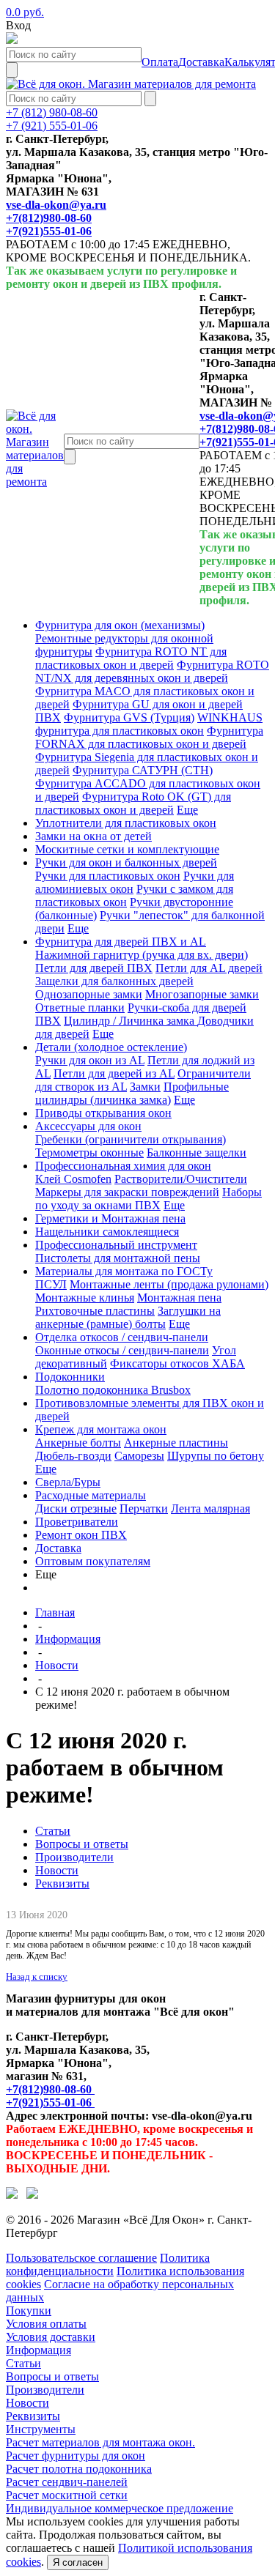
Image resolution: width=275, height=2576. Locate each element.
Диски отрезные (76, 1508)
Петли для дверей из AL (114, 1073)
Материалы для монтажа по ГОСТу (124, 1271)
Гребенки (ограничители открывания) (131, 1139)
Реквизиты (62, 1883)
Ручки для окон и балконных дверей (126, 862)
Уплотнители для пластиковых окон (126, 823)
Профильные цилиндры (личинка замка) (132, 1093)
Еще (187, 810)
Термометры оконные (89, 1152)
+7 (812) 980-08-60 (52, 112)
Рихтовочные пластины (95, 1311)
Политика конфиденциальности (108, 2264)
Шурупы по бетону (216, 1456)
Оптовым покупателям (93, 1561)
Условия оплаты (46, 2324)
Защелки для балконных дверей (114, 981)
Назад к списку (37, 1976)
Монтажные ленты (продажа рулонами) (169, 1284)
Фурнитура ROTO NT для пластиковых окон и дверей (131, 658)
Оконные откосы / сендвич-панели (122, 1350)
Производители (74, 1857)
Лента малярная (210, 1508)
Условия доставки (51, 2337)
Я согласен (78, 2562)
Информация (68, 1639)
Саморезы (139, 1456)
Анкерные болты (78, 1443)
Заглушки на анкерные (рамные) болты (128, 1317)
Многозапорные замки (202, 994)
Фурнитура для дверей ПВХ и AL (121, 942)
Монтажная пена (179, 1298)
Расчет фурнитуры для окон (76, 2456)
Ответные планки (80, 1007)
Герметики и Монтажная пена (110, 1218)
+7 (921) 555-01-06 (52, 126)
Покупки (29, 2310)
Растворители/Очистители (181, 1179)
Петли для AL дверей (209, 968)
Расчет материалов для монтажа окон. (100, 2442)
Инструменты (41, 2429)
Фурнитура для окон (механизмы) (120, 625)
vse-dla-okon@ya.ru (56, 205)
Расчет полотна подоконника (79, 2469)
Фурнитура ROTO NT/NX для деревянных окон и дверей (152, 671)
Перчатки (144, 1508)
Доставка (58, 1548)
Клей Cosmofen (73, 1179)
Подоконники (70, 1377)
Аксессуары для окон (88, 1126)
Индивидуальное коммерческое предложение (120, 2508)
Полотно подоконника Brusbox (113, 1390)
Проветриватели (77, 1522)
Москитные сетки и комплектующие (127, 849)
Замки (145, 1087)
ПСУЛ (51, 1284)
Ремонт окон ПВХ (81, 1535)
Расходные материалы (91, 1495)
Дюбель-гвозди (73, 1456)
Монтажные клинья (85, 1298)
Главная (55, 1612)
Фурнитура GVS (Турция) (129, 717)
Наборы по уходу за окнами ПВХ (148, 1199)
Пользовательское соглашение (81, 2258)
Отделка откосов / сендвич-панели (122, 1337)
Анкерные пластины (176, 1443)
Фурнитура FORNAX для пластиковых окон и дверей (149, 737)
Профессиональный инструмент (116, 1245)
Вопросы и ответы (82, 1844)
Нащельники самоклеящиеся (107, 1232)
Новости (57, 1665)
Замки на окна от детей (93, 836)
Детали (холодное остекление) (111, 1047)
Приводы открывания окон (103, 1113)
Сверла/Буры (68, 1482)
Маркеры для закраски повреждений (127, 1192)
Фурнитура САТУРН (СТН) (143, 770)
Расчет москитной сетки (67, 2495)
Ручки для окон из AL (90, 1060)
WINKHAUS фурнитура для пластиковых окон (149, 724)
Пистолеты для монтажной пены (118, 1258)
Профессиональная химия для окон (123, 1166)
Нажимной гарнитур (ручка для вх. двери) (142, 955)
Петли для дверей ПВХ (94, 968)
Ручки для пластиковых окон (108, 876)
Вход (18, 25)
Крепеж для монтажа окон (101, 1429)
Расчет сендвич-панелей (67, 2482)
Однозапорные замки (89, 994)
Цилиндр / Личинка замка (131, 1021)
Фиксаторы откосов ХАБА (177, 1363)
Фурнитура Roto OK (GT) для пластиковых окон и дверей (133, 803)
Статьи (53, 1831)
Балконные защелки (197, 1152)
